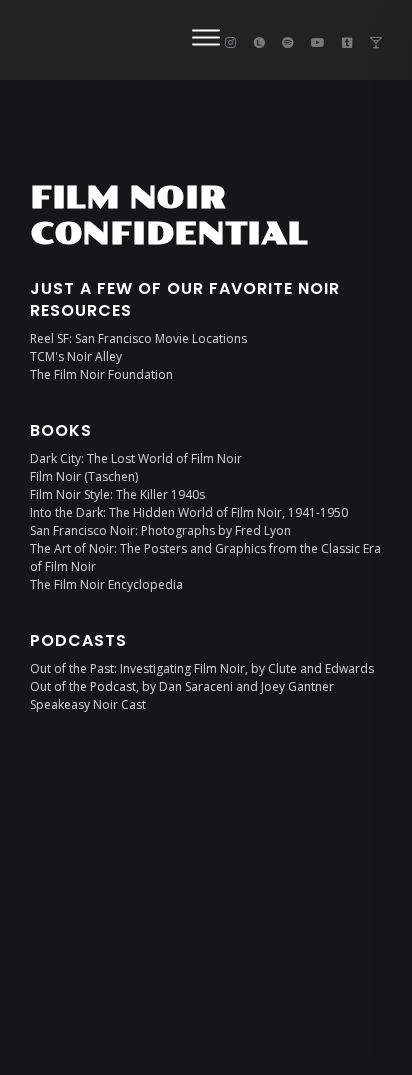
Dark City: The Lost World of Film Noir (136, 458)
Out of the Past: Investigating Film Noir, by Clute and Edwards (202, 668)
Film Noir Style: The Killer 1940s (117, 494)
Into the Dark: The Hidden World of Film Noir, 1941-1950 (189, 512)
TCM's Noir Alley (76, 356)
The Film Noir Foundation (101, 374)
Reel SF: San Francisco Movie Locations (138, 338)
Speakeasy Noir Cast (88, 704)
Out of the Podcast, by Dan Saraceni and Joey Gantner (182, 686)
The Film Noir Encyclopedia (106, 584)
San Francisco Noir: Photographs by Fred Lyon (160, 530)
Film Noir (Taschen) (84, 476)
